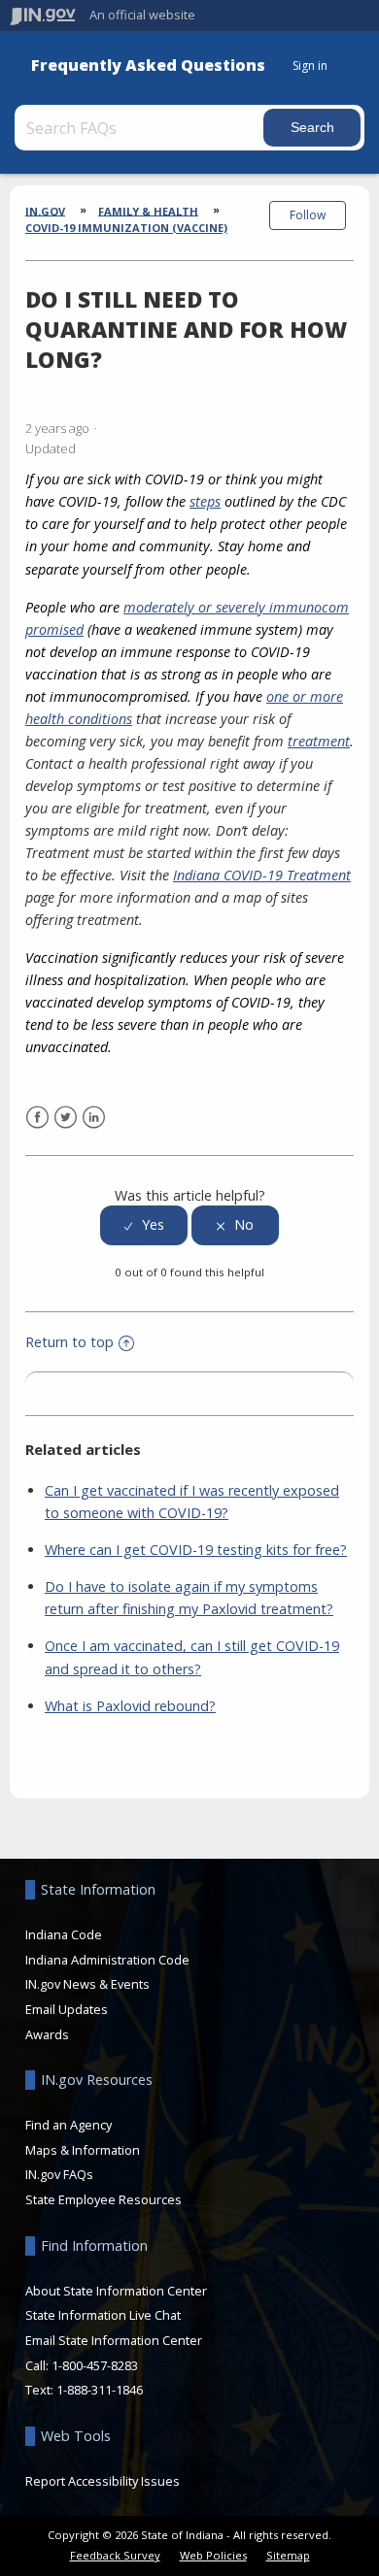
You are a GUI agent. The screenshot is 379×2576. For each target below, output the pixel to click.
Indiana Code (64, 1934)
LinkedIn (94, 1118)
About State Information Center (116, 2291)
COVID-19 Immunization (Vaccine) (126, 228)
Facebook (37, 1118)
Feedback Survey (115, 2555)
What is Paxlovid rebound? (130, 1706)
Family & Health (148, 210)
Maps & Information (83, 2150)
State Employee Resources (103, 2199)
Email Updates (67, 2009)
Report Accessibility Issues (103, 2481)
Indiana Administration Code (107, 1960)
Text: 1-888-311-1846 (84, 2390)
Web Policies (213, 2555)
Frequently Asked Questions (148, 66)
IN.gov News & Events (87, 1984)
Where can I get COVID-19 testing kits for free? (196, 1550)
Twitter (66, 1118)
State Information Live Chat (103, 2315)
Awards (47, 2034)
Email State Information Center (114, 2340)
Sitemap (288, 2555)
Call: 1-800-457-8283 (82, 2365)
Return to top (69, 1342)
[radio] (144, 1225)
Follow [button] (308, 215)
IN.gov (45, 210)
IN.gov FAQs (59, 2174)
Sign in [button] (310, 66)
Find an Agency (69, 2125)
